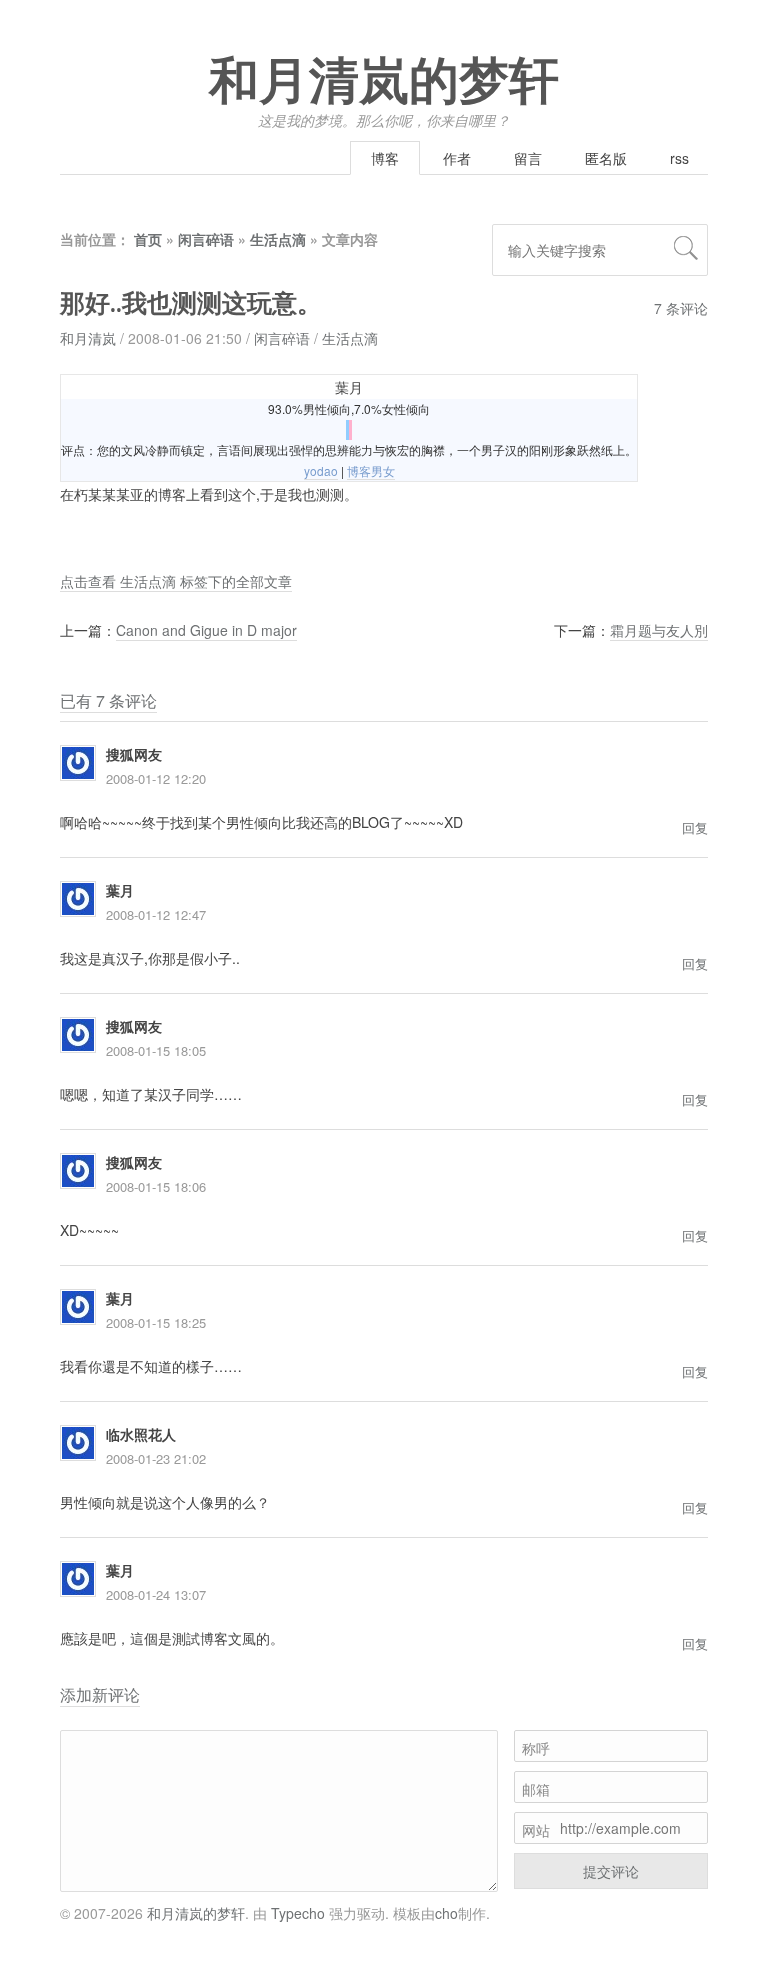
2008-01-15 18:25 (156, 1322)
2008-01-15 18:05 (156, 1050)
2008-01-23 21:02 (156, 1458)
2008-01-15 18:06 (156, 1186)
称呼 (536, 1748)
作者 (457, 158)
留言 (528, 158)
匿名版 (606, 158)
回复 (695, 827)
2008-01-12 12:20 (156, 778)
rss (679, 158)
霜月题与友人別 (659, 630)
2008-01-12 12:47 (156, 914)
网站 (536, 1830)
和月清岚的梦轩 (384, 82)
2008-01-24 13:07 (156, 1594)
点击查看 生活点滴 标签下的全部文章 (176, 581)
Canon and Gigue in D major (206, 630)
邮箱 (536, 1789)
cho (446, 1913)
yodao (321, 470)
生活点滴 (278, 239)
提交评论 (611, 1871)
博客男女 (371, 470)
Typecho (298, 1913)
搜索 (686, 248)
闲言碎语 (206, 239)
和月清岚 (88, 338)
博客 (385, 158)
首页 (148, 239)
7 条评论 (681, 308)
